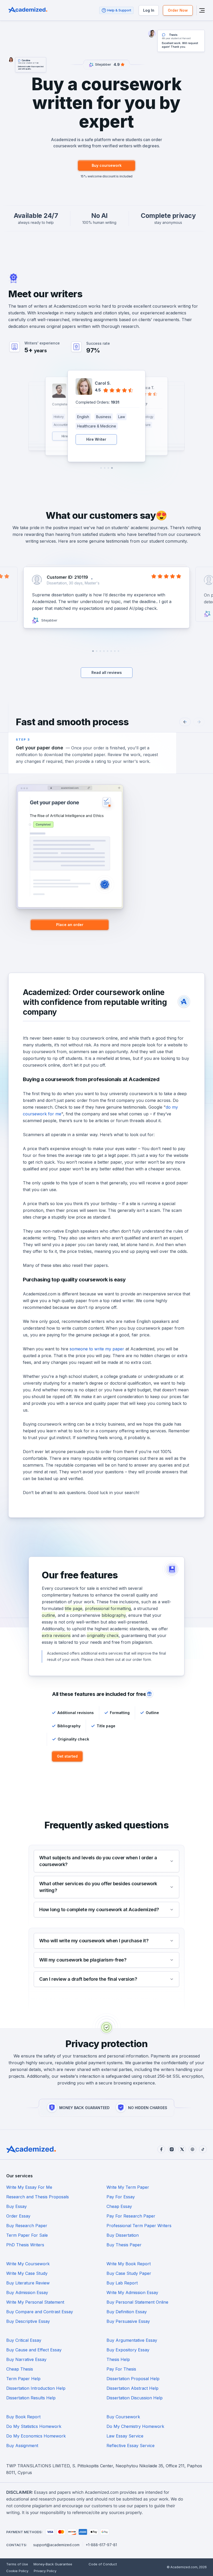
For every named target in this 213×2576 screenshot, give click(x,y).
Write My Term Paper (128, 2187)
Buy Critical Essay (24, 2340)
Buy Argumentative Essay (132, 2340)
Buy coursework (107, 165)
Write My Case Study (27, 2273)
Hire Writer (96, 439)
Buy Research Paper (27, 2226)
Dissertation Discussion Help (135, 2398)
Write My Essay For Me (29, 2187)
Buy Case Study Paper (129, 2273)
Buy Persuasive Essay (128, 2321)
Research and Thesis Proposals (38, 2197)
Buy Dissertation (123, 2235)
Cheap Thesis (20, 2369)
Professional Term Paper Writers (139, 2226)
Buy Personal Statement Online (137, 2302)
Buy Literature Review (28, 2283)
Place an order (70, 925)
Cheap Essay (119, 2206)
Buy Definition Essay (127, 2312)
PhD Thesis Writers (25, 2245)
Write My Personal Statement (35, 2302)
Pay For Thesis (121, 2369)
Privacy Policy (45, 2571)
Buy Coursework (123, 2417)
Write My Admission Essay (132, 2292)
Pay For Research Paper (131, 2216)
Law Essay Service (125, 2436)
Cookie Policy (17, 2571)
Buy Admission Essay (27, 2292)
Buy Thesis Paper (124, 2245)
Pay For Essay (121, 2197)
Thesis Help (118, 2359)
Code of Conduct (103, 2564)
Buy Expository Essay (128, 2350)
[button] (112, 468)
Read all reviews (107, 672)
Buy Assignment (22, 2446)
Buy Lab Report (122, 2283)
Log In (149, 10)
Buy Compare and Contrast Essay (40, 2312)
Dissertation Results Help (31, 2398)
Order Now (178, 10)
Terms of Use (17, 2564)
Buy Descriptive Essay (28, 2321)
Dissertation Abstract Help (132, 2388)
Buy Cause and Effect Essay (34, 2350)
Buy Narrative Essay (26, 2359)
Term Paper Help (23, 2379)
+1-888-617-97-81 (101, 2545)
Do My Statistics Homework (34, 2426)
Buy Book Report (23, 2417)
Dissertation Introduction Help (36, 2388)
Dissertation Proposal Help (133, 2379)
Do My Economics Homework (36, 2436)
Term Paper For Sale (27, 2235)
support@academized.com (56, 2545)
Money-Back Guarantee (53, 2564)
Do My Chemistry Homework (135, 2426)
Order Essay (18, 2216)
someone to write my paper (97, 1349)
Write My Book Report (129, 2264)
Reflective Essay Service (131, 2446)
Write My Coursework (28, 2264)
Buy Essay (16, 2206)
